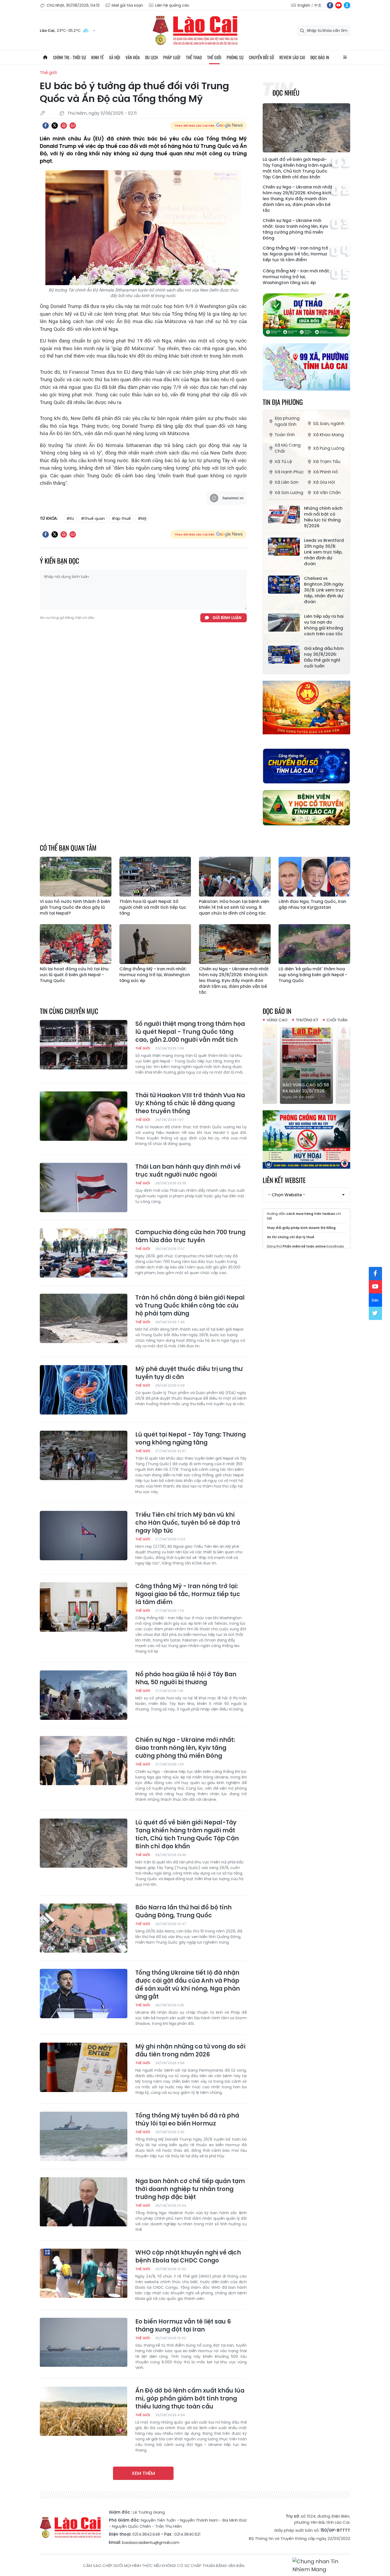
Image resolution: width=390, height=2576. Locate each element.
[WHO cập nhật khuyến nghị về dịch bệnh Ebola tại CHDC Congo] (84, 2273)
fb (330, 5)
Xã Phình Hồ (326, 472)
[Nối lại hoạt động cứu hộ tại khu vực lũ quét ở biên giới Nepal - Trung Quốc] (76, 944)
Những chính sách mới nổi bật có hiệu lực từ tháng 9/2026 (323, 517)
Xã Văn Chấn (327, 493)
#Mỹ (142, 518)
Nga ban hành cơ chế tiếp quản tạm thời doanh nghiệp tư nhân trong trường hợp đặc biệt (190, 2189)
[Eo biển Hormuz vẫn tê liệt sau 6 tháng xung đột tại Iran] (84, 2342)
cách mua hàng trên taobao (311, 1214)
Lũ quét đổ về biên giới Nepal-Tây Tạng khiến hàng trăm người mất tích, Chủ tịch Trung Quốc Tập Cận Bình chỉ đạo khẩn (297, 168)
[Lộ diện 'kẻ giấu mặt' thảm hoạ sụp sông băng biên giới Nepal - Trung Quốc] (314, 944)
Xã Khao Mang (328, 435)
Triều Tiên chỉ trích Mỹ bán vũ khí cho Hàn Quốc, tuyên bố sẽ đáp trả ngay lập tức (188, 1523)
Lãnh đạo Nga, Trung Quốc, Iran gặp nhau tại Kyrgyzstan (312, 905)
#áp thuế (121, 518)
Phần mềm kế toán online (304, 1246)
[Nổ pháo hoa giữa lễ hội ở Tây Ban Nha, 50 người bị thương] (84, 1695)
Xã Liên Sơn (287, 482)
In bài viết (64, 126)
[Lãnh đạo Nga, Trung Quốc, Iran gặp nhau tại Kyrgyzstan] (314, 877)
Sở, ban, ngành (329, 424)
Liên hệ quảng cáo (172, 5)
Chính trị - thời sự (70, 57)
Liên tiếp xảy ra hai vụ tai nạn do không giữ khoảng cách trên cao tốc (324, 625)
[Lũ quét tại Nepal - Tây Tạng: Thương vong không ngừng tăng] (84, 1455)
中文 (318, 5)
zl (347, 5)
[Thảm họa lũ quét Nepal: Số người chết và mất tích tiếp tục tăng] (155, 877)
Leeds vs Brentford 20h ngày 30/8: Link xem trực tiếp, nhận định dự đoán (324, 552)
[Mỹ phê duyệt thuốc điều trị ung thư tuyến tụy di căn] (84, 1390)
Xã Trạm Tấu (327, 462)
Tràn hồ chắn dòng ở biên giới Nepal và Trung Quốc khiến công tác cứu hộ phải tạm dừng (190, 1306)
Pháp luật (172, 57)
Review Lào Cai (292, 57)
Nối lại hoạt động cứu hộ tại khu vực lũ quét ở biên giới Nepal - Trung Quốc (74, 975)
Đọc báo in (320, 57)
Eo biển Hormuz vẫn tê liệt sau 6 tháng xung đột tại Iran (183, 2326)
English (304, 5)
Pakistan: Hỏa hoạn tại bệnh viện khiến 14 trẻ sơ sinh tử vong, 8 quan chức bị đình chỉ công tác (234, 907)
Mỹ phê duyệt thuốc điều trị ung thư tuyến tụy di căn (189, 1373)
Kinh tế (97, 57)
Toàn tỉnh (285, 435)
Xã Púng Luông (329, 448)
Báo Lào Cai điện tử (195, 31)
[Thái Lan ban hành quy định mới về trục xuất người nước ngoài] (84, 1188)
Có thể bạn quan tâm (68, 848)
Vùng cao (277, 1020)
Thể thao (194, 57)
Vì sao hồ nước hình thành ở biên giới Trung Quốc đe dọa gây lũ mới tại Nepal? (75, 907)
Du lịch (151, 57)
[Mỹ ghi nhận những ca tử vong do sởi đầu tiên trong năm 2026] (84, 2067)
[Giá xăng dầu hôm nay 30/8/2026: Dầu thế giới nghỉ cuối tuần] (284, 655)
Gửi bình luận (227, 618)
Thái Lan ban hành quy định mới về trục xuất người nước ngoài (188, 1171)
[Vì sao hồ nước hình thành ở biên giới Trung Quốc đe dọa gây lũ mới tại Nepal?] (76, 877)
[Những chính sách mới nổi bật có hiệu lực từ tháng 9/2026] (284, 515)
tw (375, 1313)
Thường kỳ (307, 1020)
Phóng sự (235, 57)
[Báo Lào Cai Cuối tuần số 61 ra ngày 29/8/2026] (306, 1064)
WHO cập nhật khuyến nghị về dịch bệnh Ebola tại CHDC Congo (188, 2257)
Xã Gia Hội (324, 482)
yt (339, 5)
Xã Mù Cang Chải (288, 448)
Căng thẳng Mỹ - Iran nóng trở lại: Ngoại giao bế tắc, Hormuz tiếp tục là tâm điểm (295, 254)
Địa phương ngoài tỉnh (287, 421)
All (345, 57)
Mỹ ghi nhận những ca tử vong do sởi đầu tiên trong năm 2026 (190, 2051)
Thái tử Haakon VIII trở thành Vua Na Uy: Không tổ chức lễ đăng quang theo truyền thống (190, 1103)
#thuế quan (93, 518)
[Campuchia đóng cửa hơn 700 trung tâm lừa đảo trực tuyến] (84, 1253)
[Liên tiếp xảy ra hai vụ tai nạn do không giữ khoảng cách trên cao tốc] (284, 623)
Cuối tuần (337, 1020)
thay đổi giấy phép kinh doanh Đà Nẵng (301, 1228)
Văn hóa (133, 57)
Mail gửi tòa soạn (127, 5)
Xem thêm (143, 2473)
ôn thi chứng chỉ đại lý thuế (291, 1237)
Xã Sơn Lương (289, 493)
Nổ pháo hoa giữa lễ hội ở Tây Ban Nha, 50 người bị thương (186, 1678)
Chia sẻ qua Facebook (46, 126)
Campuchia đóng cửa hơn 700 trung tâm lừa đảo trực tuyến (190, 1236)
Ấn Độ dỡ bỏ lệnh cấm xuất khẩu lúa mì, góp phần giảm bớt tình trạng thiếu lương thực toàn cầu (190, 2399)
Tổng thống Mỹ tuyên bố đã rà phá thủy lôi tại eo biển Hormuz (187, 2120)
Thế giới (214, 57)
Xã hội (115, 57)
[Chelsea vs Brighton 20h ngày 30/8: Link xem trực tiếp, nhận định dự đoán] (284, 585)
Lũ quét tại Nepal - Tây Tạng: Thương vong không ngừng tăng (190, 1439)
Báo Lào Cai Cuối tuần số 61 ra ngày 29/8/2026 (304, 1085)
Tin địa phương (283, 402)
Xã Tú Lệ (283, 462)
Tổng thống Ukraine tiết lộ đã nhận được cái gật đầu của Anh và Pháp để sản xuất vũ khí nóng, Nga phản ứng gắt (188, 1985)
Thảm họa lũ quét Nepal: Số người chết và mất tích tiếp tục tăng (153, 907)
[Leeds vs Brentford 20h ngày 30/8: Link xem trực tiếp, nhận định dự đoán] (284, 547)
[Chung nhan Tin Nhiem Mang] (321, 2566)
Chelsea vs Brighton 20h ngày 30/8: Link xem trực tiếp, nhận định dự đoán (324, 590)
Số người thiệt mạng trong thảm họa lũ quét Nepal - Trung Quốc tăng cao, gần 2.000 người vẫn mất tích (190, 1032)
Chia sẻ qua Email (73, 126)
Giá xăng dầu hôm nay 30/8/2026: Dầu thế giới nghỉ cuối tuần (324, 657)
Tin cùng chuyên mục (69, 1011)
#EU (70, 518)
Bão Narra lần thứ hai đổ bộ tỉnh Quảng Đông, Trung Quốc (183, 1911)
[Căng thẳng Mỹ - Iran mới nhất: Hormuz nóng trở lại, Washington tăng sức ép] (155, 944)
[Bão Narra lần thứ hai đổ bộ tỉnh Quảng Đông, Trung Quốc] (84, 1928)
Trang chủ (45, 57)
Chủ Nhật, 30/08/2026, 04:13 (73, 5)
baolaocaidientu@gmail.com (151, 2542)
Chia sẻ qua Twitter (55, 126)
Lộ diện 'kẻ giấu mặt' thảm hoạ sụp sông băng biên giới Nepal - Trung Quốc (313, 975)
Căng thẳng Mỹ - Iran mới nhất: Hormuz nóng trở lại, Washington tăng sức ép (296, 277)
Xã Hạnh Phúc (289, 472)
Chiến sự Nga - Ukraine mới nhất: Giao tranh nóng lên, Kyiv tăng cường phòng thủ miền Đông (295, 229)
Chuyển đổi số (261, 57)
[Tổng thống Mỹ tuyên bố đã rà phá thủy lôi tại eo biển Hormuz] (84, 2136)
